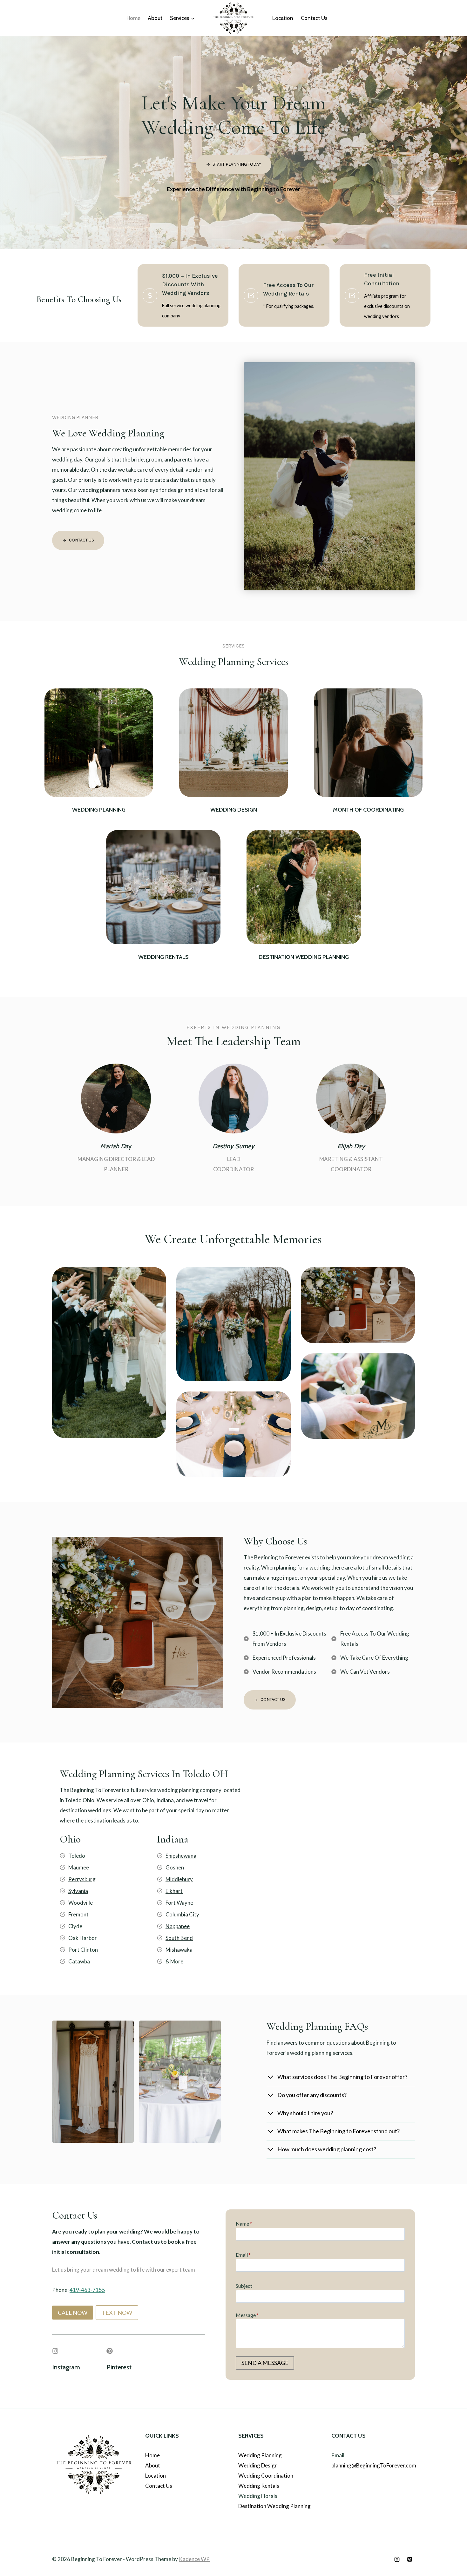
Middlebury (179, 1879)
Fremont (78, 1914)
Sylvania (78, 1891)
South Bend (179, 1938)
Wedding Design (258, 2465)
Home (133, 18)
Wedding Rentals (259, 2486)
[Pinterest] (409, 2559)
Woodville (81, 1903)
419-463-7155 (87, 2290)
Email (243, 2255)
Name (244, 2224)
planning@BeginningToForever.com (374, 2465)
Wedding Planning (260, 2455)
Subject (244, 2286)
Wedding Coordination (266, 2476)
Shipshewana (181, 1856)
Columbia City (182, 1914)
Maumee (79, 1867)
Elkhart (174, 1891)
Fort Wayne (179, 1903)
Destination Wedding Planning (274, 2506)
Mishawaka (179, 1950)
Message (247, 2315)
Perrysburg (82, 1879)
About (155, 18)
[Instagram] (397, 2559)
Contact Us (314, 18)
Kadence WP (194, 2559)
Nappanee (178, 1926)
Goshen (175, 1867)
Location (283, 18)
